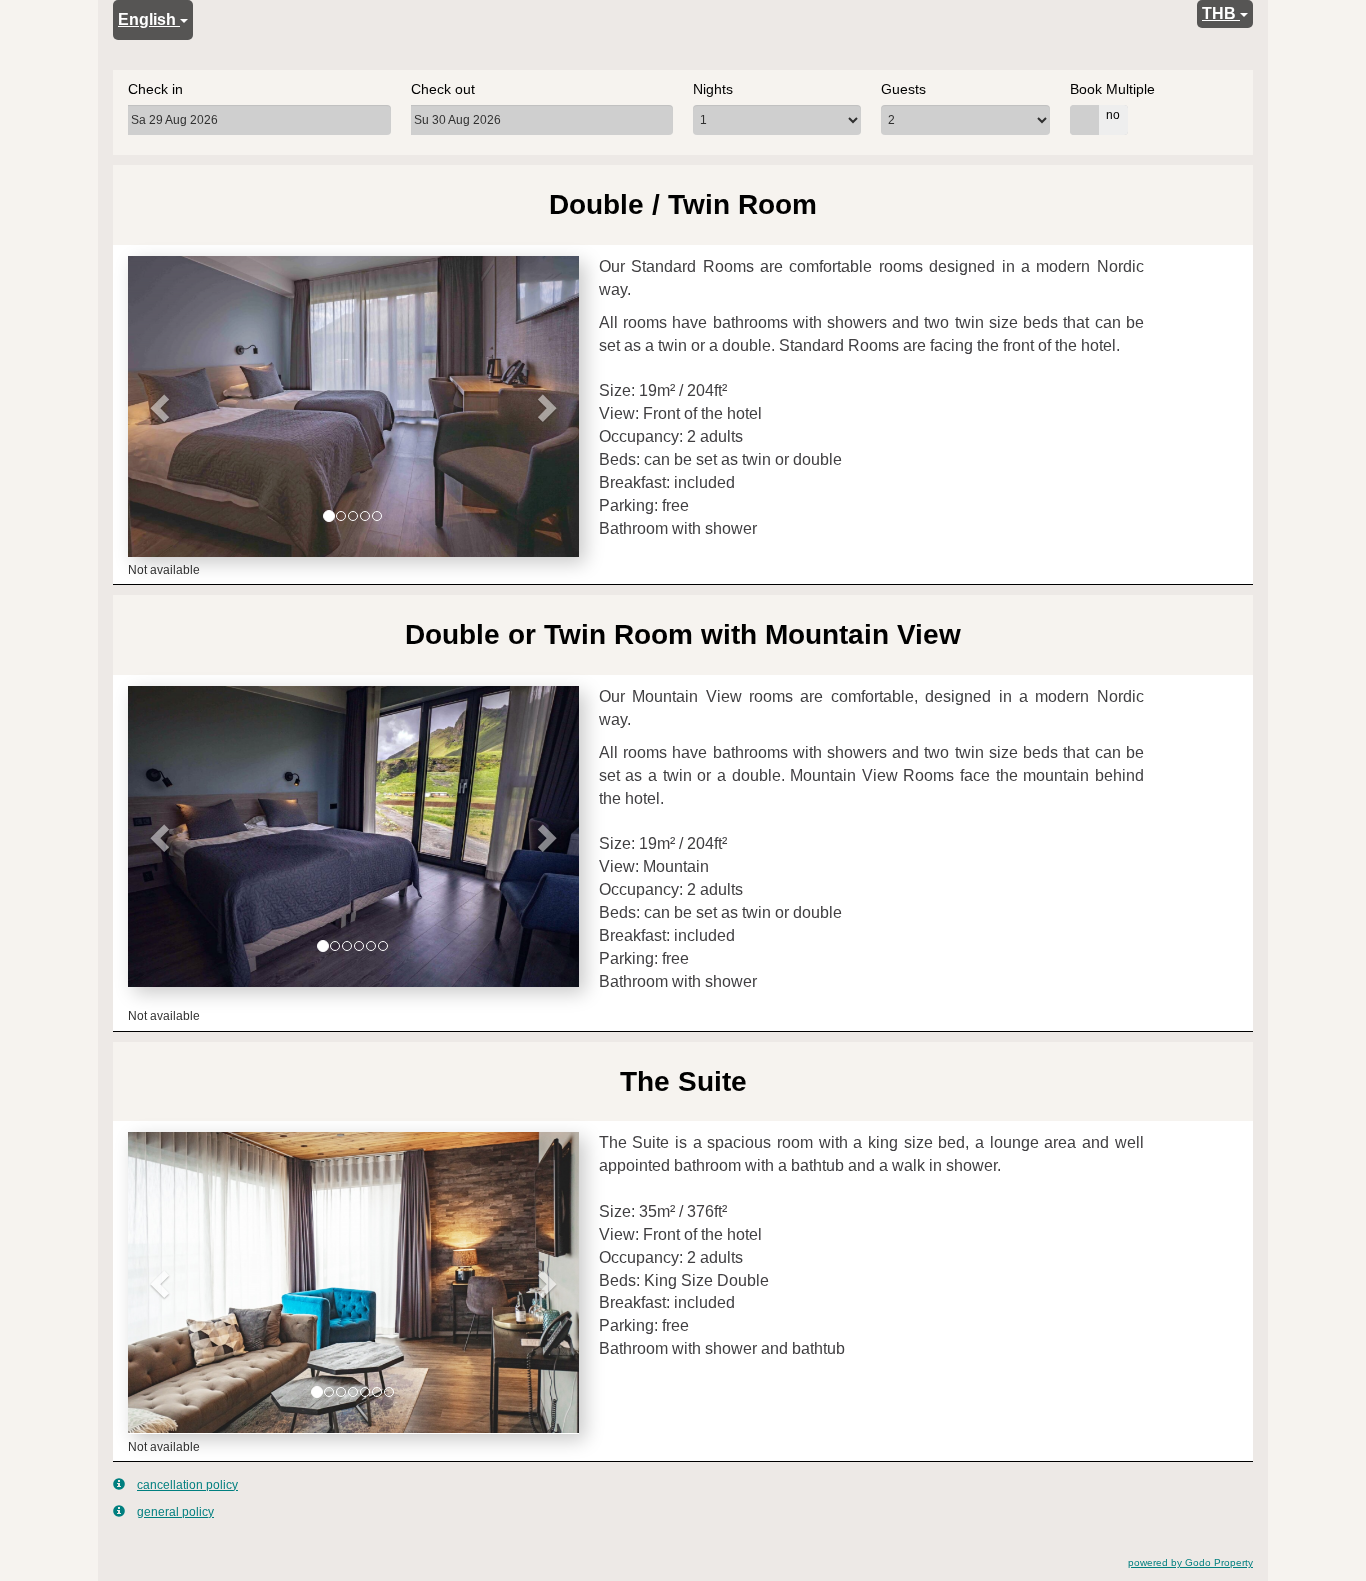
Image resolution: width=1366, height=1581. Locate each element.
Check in (155, 89)
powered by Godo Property (1190, 1562)
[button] (162, 406)
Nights (713, 89)
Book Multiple (1112, 89)
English (149, 19)
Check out (443, 89)
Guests (903, 89)
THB (1221, 13)
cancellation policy (187, 1485)
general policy (175, 1512)
